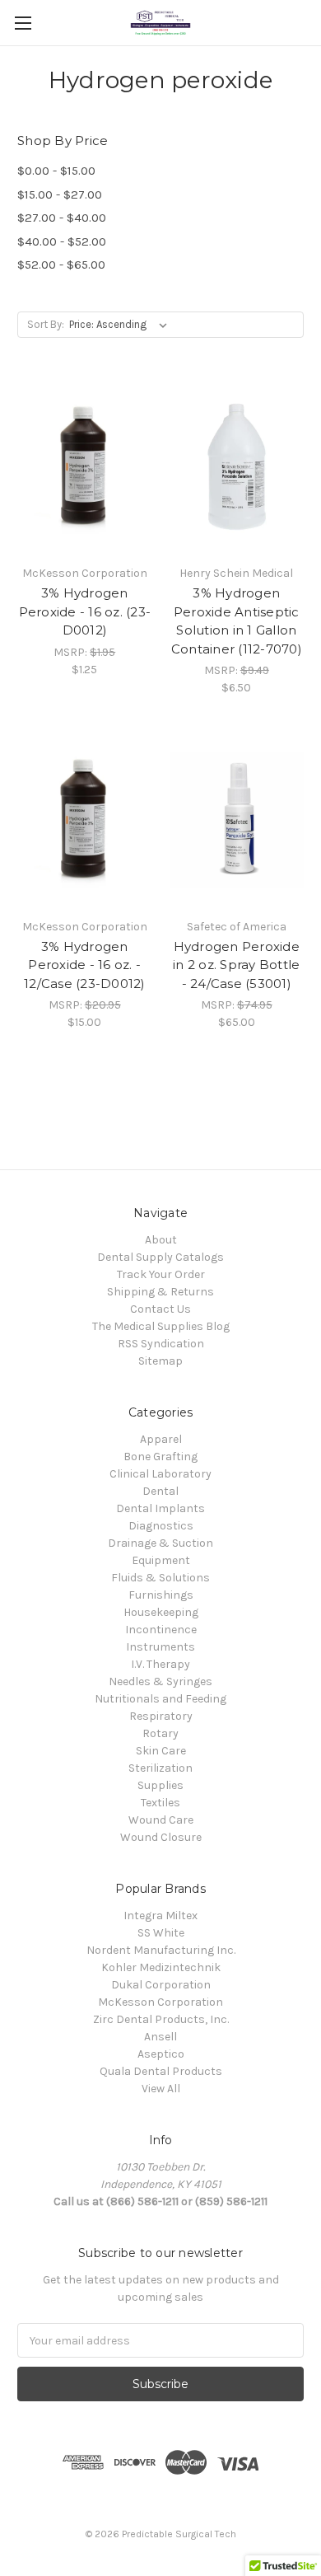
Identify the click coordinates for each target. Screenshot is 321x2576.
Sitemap (160, 1361)
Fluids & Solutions (160, 1578)
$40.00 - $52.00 (62, 241)
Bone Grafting (160, 1457)
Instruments (160, 1647)
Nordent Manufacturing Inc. (161, 1950)
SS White (161, 1933)
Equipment (161, 1560)
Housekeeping (161, 1612)
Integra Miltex (160, 1916)
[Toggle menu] (23, 23)
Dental (160, 1491)
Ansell (160, 2037)
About (161, 1240)
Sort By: (46, 324)
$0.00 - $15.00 (56, 171)
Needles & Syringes (160, 1681)
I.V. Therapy (160, 1664)
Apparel (161, 1439)
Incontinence (161, 1630)
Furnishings (161, 1595)
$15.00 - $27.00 (60, 194)
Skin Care (161, 1751)
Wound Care (161, 1820)
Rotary (160, 1733)
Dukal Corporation (161, 1985)
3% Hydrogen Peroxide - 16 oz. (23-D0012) (85, 611)
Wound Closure (161, 1837)
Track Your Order (161, 1274)
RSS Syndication (161, 1344)
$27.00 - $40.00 (62, 218)
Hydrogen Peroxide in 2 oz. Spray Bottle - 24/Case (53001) (236, 965)
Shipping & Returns (160, 1292)
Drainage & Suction (160, 1543)
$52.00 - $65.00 (61, 265)
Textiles (160, 1803)
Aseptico (161, 2054)
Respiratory (161, 1716)
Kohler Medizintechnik (161, 1967)
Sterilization (160, 1768)
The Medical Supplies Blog (161, 1326)
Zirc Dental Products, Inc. (161, 2019)
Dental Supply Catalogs (160, 1257)
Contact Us (160, 1309)
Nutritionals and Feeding (160, 1699)
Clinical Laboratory (160, 1474)
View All (161, 2089)
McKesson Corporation (160, 2002)
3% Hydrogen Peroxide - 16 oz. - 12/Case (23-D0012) (85, 965)
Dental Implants (160, 1508)
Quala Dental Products (161, 2071)
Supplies (160, 1785)
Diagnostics (161, 1526)
